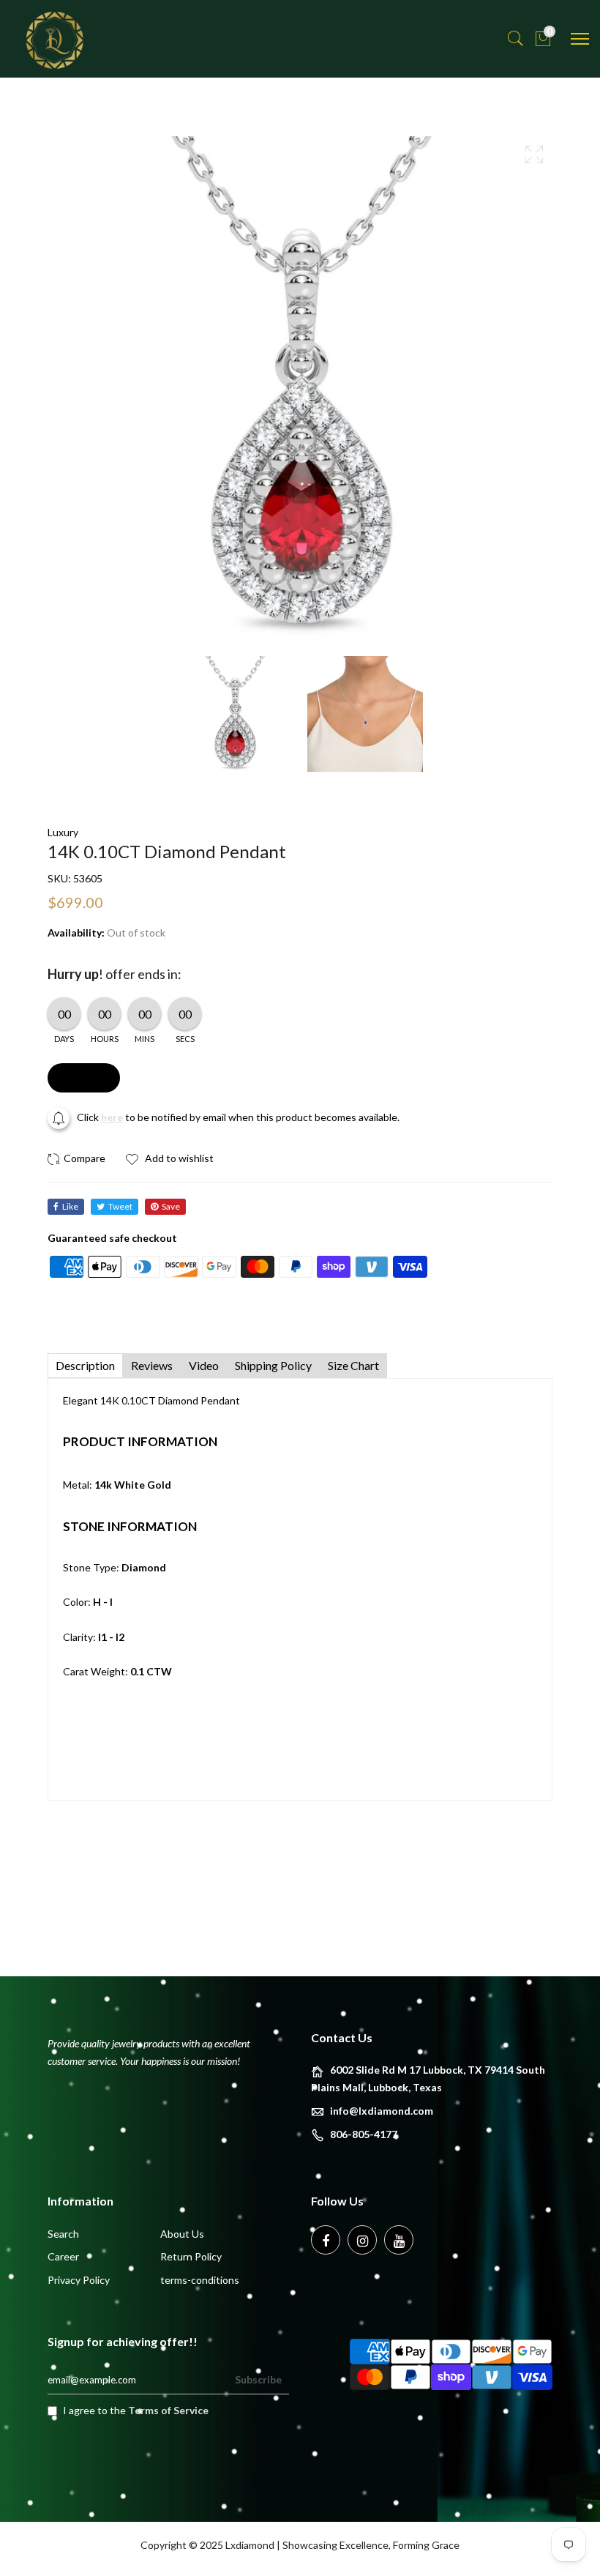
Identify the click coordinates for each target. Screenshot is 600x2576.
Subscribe (258, 2379)
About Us (182, 2234)
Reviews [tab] (152, 1365)
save (171, 1206)
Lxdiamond (250, 2545)
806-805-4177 (364, 2134)
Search (63, 2234)
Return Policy (191, 2256)
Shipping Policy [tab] (273, 1365)
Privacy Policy (79, 2280)
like (70, 1206)
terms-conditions (200, 2280)
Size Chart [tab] (353, 1365)
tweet (120, 1206)
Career (63, 2256)
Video (204, 1365)
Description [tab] (85, 1365)
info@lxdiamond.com (382, 2111)
